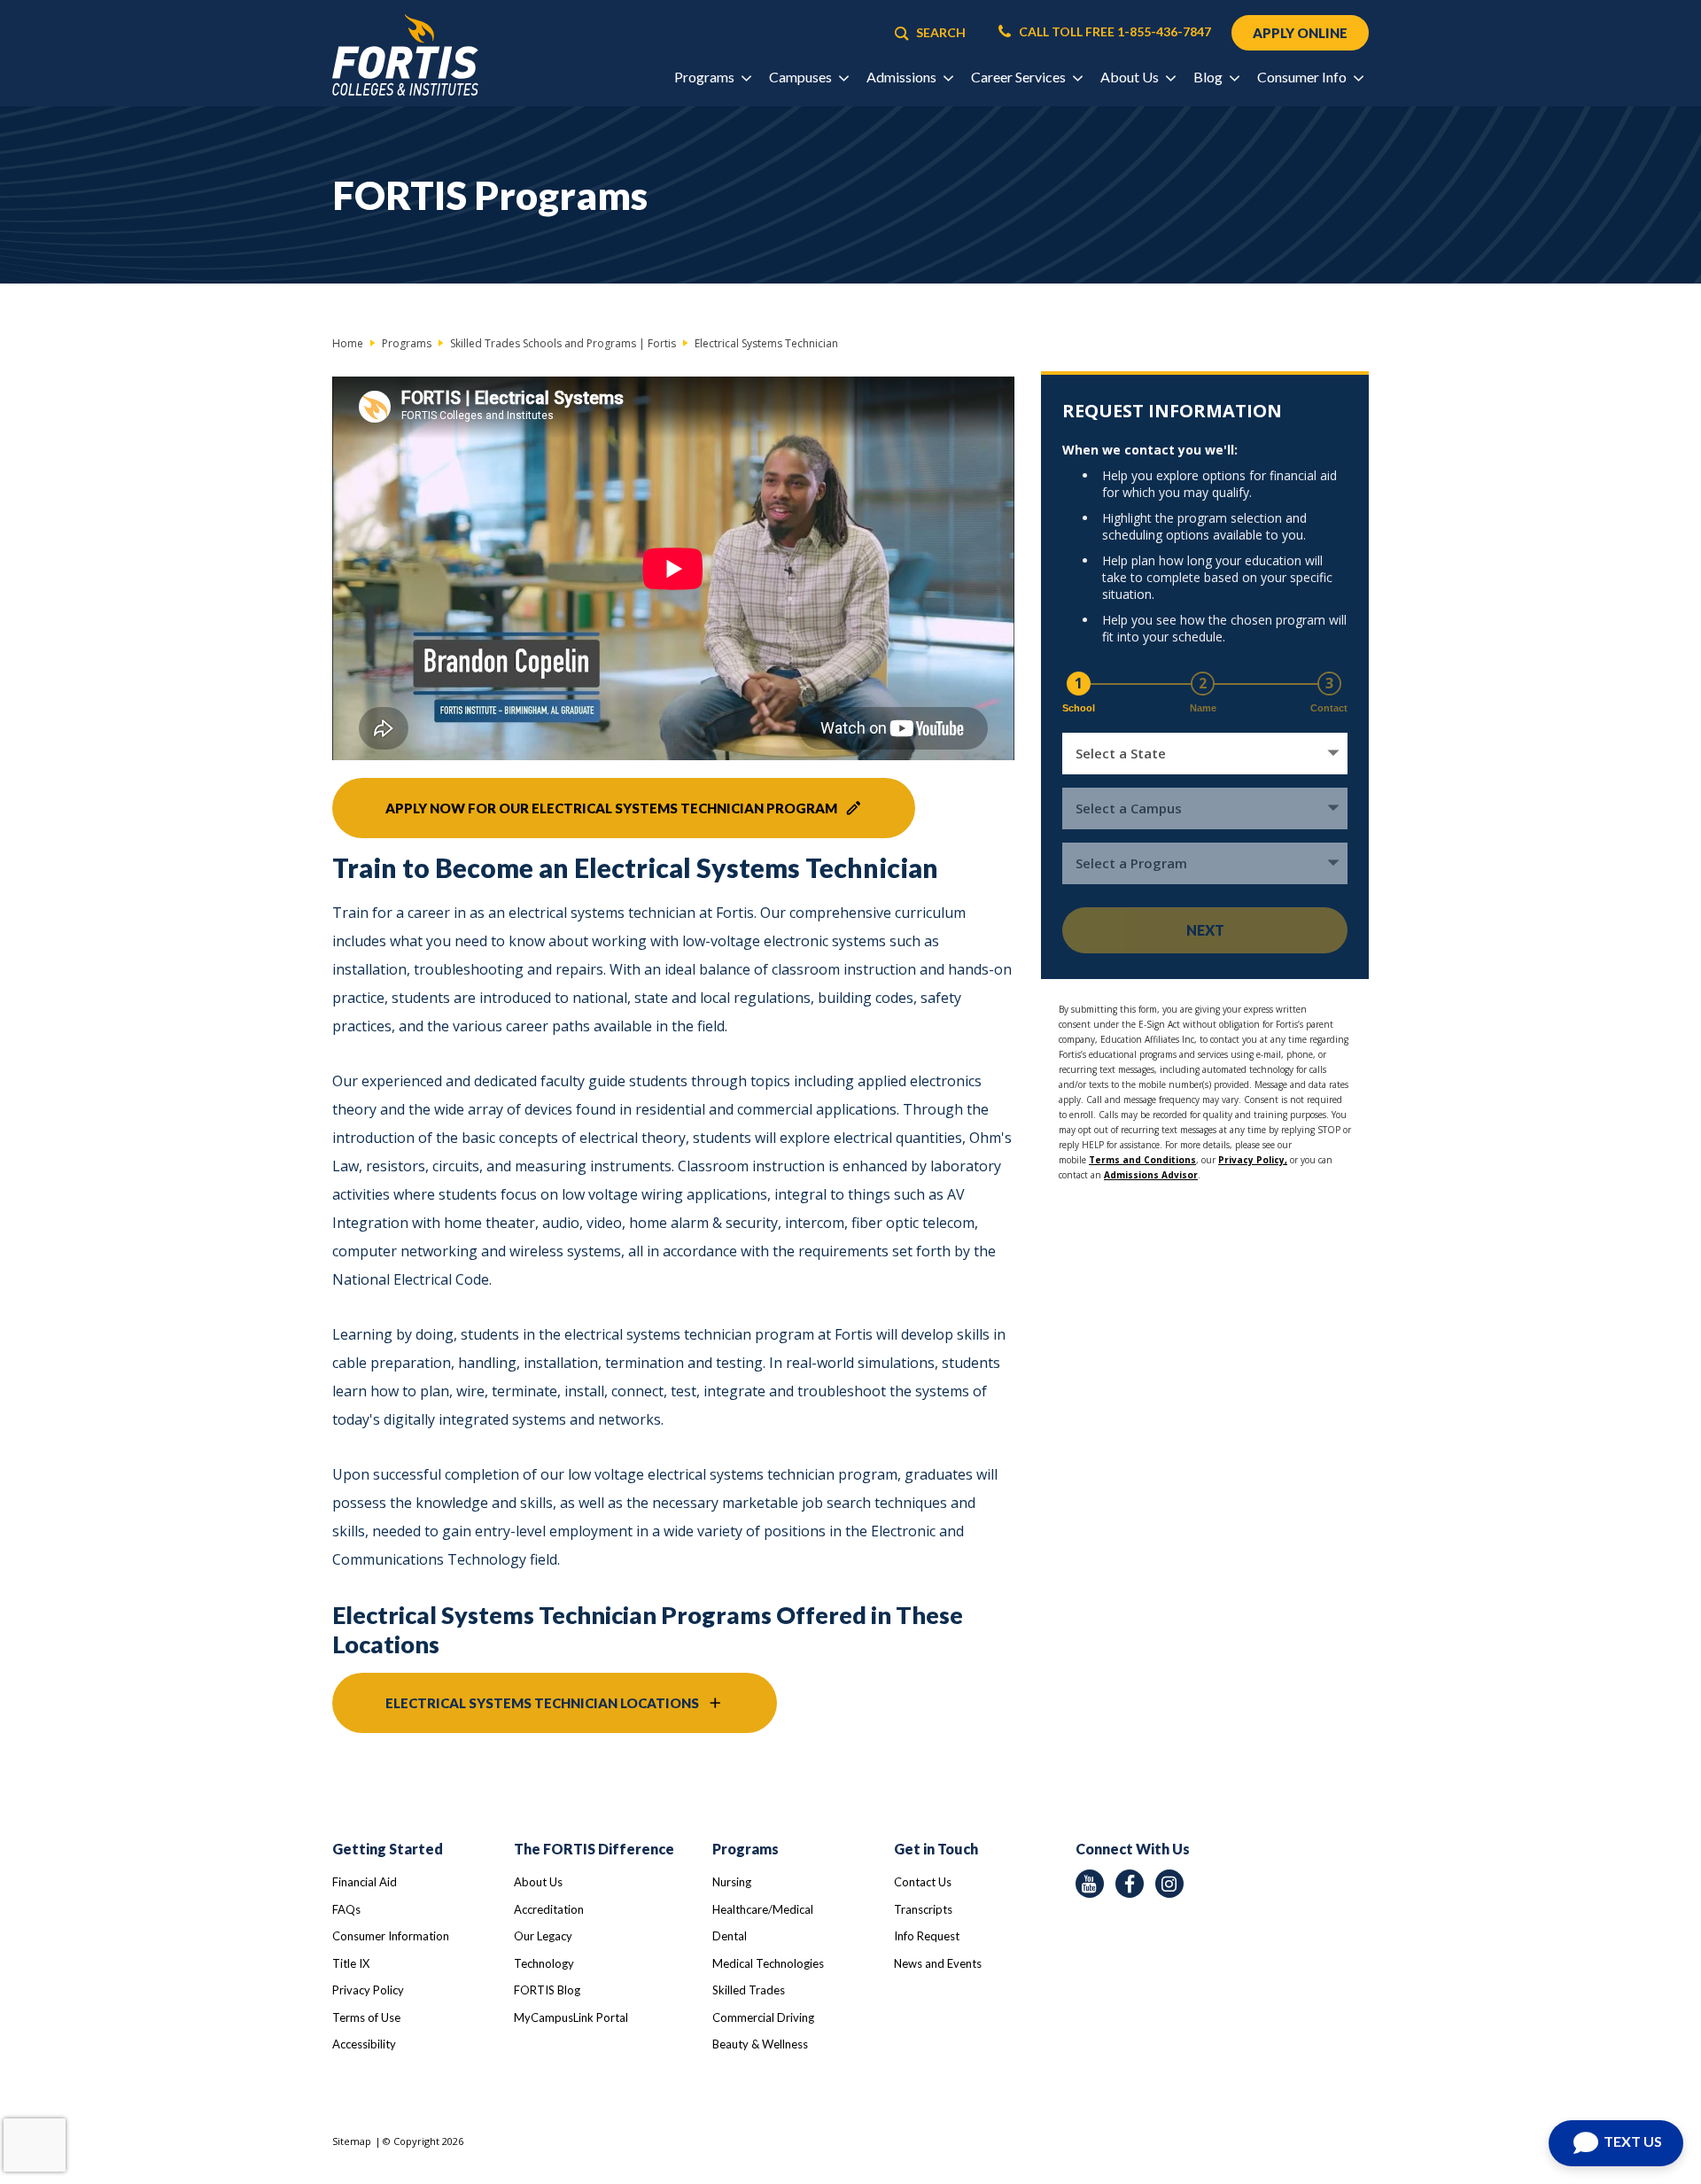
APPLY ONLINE (1300, 33)
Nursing (732, 1882)
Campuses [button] (802, 77)
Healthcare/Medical (763, 1909)
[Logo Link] (405, 55)
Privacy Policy (368, 1990)
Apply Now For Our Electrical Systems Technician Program (611, 808)
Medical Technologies (768, 1963)
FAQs (346, 1909)
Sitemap (352, 2141)
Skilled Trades (749, 1990)
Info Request (927, 1936)
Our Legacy (543, 1936)
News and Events (938, 1963)
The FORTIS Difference (594, 1849)
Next (1205, 930)
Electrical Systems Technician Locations (542, 1703)
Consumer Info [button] (1303, 77)
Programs (746, 1849)
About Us (538, 1882)
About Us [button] (1131, 77)
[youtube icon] (1090, 1884)
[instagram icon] (1169, 1884)
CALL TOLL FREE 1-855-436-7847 (1114, 32)
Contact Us (923, 1882)
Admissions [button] (903, 77)
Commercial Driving (763, 2017)
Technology (544, 1963)
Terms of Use (366, 2017)
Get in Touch (936, 1849)
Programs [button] (706, 77)
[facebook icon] (1130, 1884)
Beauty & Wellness (760, 2044)
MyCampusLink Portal (571, 2017)
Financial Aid (365, 1882)
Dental (730, 1936)
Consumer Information (391, 1936)
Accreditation (549, 1909)
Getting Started (388, 1849)
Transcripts (923, 1909)
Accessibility (364, 2044)
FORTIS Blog (547, 1990)
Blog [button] (1209, 77)
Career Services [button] (1020, 77)
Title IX (351, 1963)
